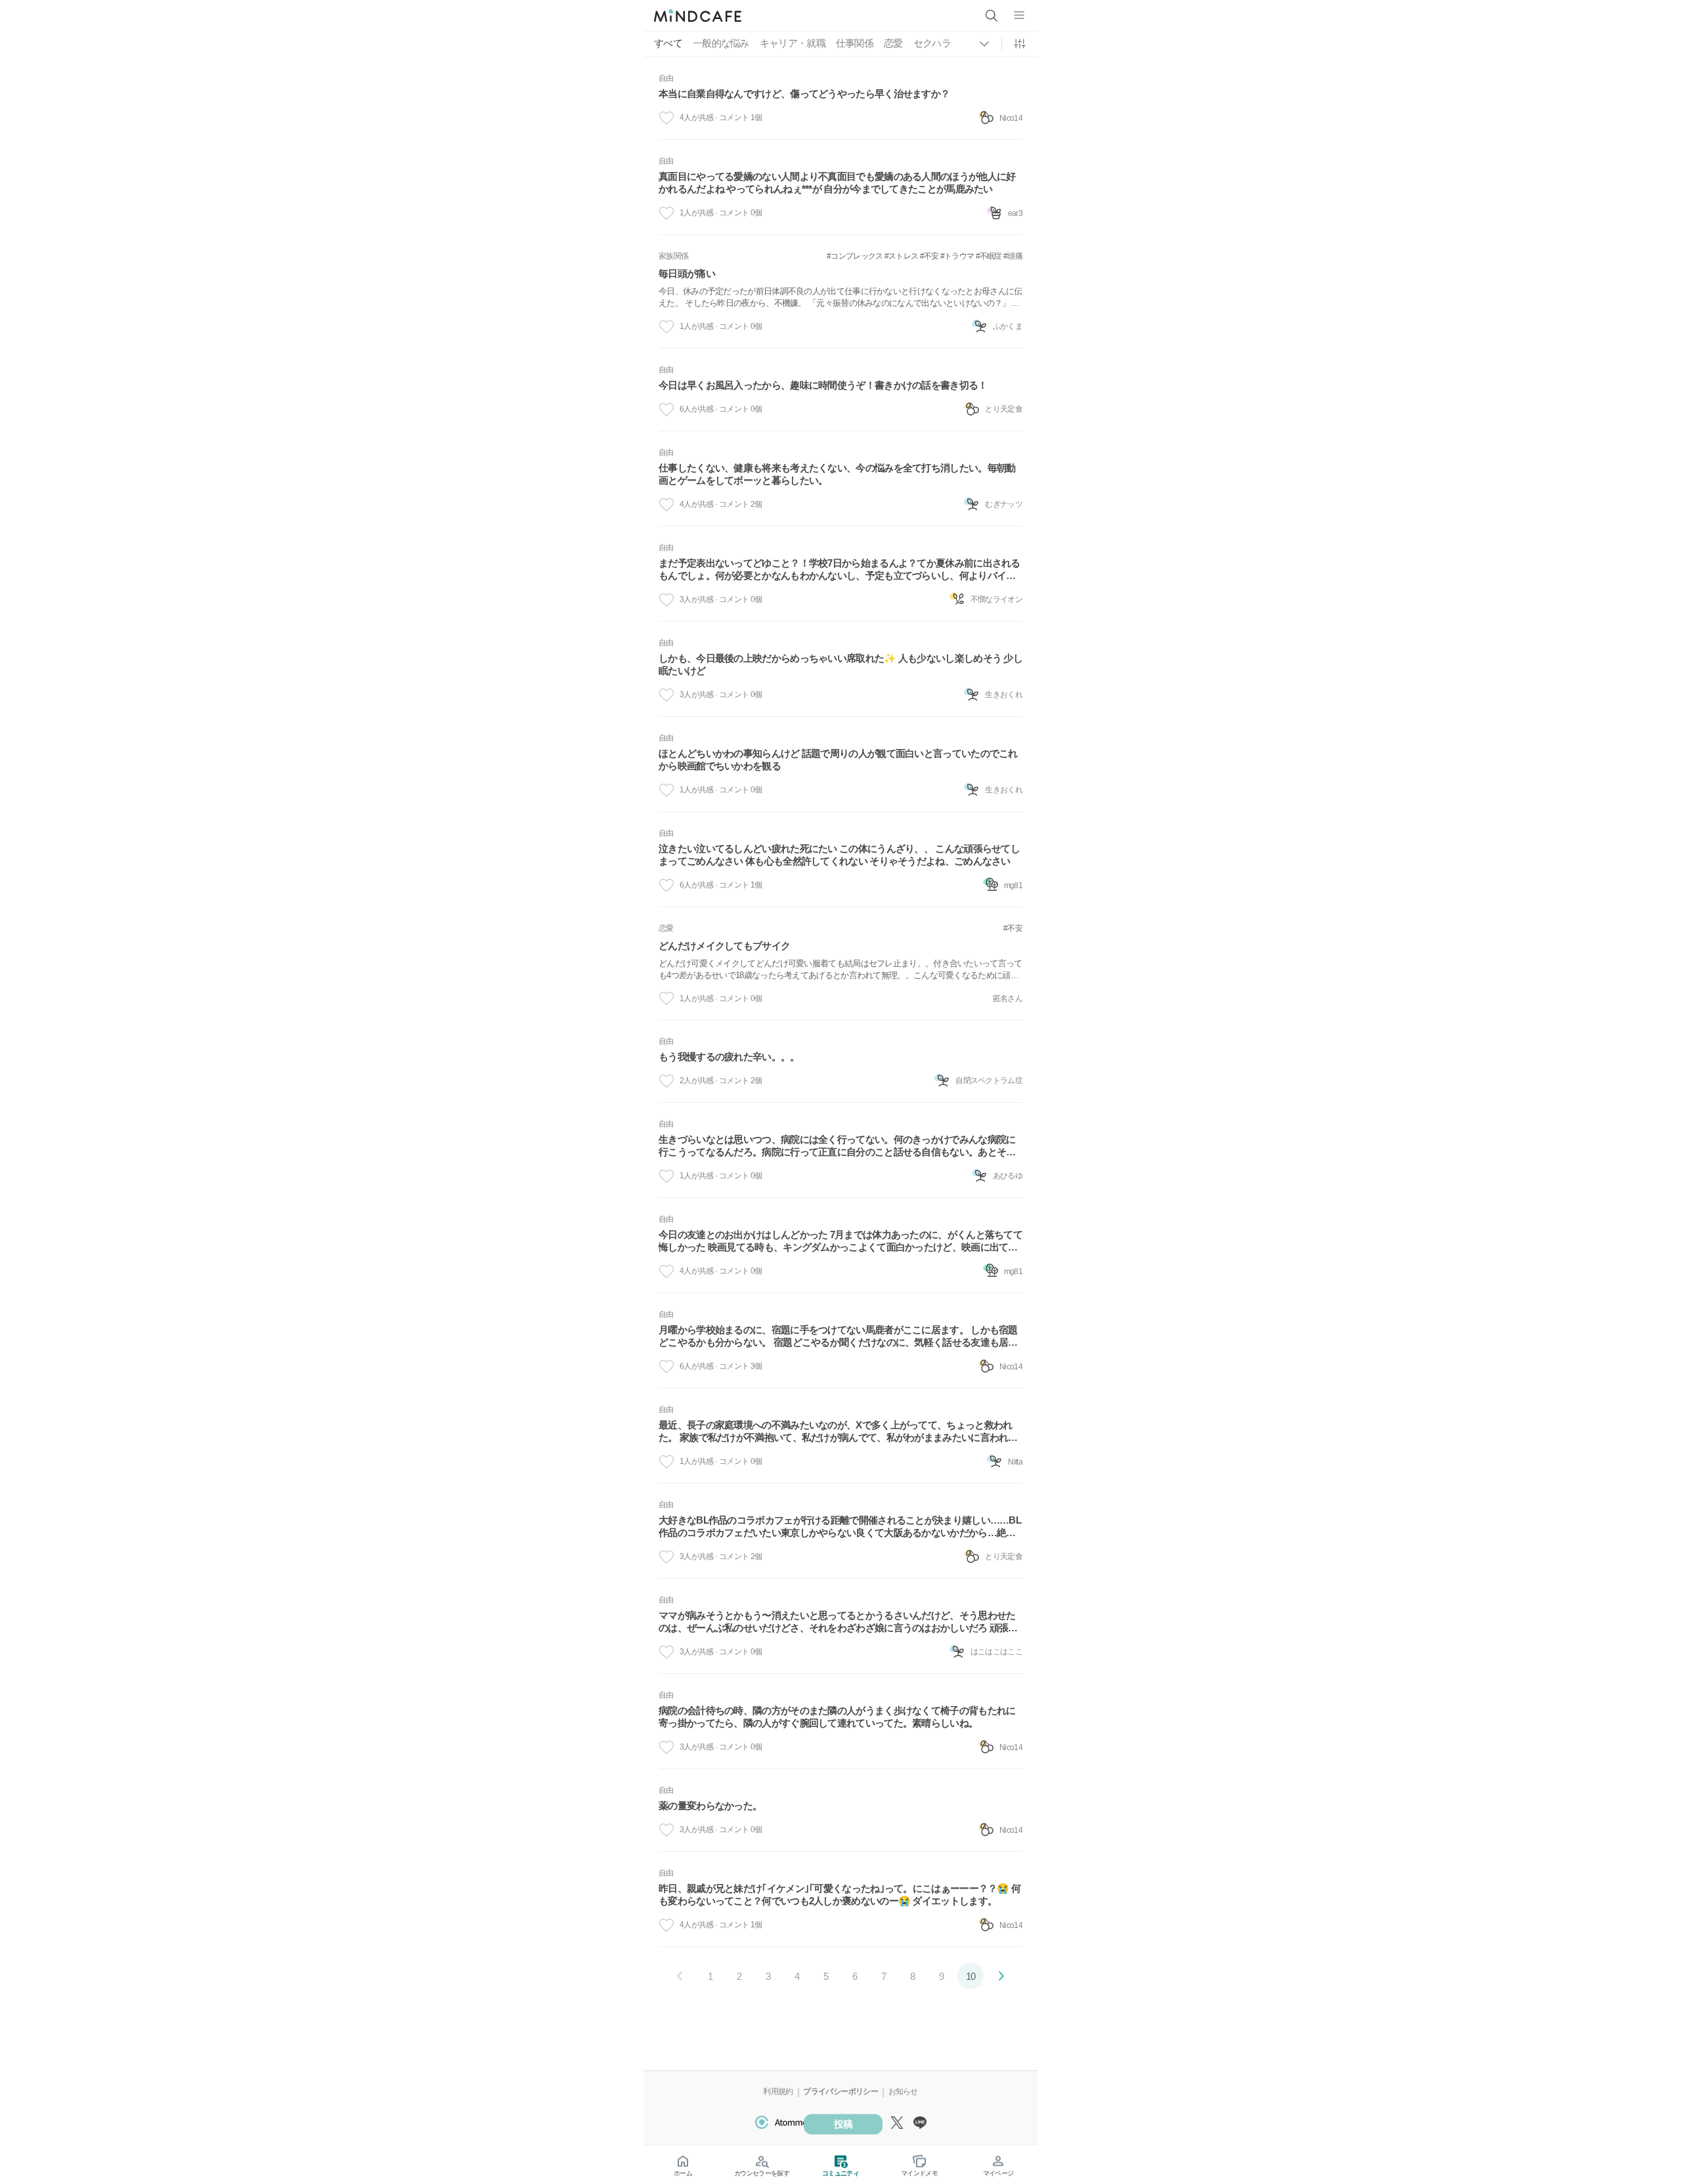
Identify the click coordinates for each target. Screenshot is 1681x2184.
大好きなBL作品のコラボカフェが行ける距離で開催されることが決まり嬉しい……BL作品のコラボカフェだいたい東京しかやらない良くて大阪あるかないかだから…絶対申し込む (840, 1527)
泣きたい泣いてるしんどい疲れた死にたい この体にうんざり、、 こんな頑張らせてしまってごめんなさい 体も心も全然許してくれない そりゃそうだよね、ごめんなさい (839, 855)
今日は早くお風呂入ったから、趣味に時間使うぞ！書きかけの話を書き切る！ (823, 385)
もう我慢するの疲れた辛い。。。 (729, 1057)
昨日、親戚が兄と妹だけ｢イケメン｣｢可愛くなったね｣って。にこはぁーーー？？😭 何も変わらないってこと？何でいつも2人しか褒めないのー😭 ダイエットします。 (840, 1895)
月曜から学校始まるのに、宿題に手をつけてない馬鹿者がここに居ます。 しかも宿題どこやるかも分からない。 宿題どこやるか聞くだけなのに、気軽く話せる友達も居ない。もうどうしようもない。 (838, 1337)
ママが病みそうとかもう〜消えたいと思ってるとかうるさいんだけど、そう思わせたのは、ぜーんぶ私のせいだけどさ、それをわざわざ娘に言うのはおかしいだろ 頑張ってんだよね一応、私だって (838, 1622)
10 (971, 1976)
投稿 (843, 2124)
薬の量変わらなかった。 (710, 1806)
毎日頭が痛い (687, 273)
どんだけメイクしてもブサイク (724, 946)
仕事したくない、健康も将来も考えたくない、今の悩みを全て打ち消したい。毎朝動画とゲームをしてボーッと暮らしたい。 (837, 474)
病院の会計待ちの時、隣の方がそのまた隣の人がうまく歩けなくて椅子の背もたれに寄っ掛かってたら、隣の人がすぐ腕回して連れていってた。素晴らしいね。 (837, 1717)
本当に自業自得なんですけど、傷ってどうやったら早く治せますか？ (804, 94)
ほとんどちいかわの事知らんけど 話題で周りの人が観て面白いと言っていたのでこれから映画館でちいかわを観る (838, 760)
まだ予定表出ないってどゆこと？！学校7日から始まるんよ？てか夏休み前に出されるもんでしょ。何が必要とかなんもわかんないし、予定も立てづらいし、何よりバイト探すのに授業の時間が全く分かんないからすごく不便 (840, 570)
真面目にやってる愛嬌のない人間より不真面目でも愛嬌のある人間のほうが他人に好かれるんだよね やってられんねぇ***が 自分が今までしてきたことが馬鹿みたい (837, 182)
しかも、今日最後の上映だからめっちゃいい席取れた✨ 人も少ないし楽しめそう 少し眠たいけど (840, 664)
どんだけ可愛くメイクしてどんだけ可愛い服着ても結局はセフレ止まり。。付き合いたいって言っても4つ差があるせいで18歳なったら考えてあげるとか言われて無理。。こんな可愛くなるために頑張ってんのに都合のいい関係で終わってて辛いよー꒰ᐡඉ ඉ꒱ (840, 970)
